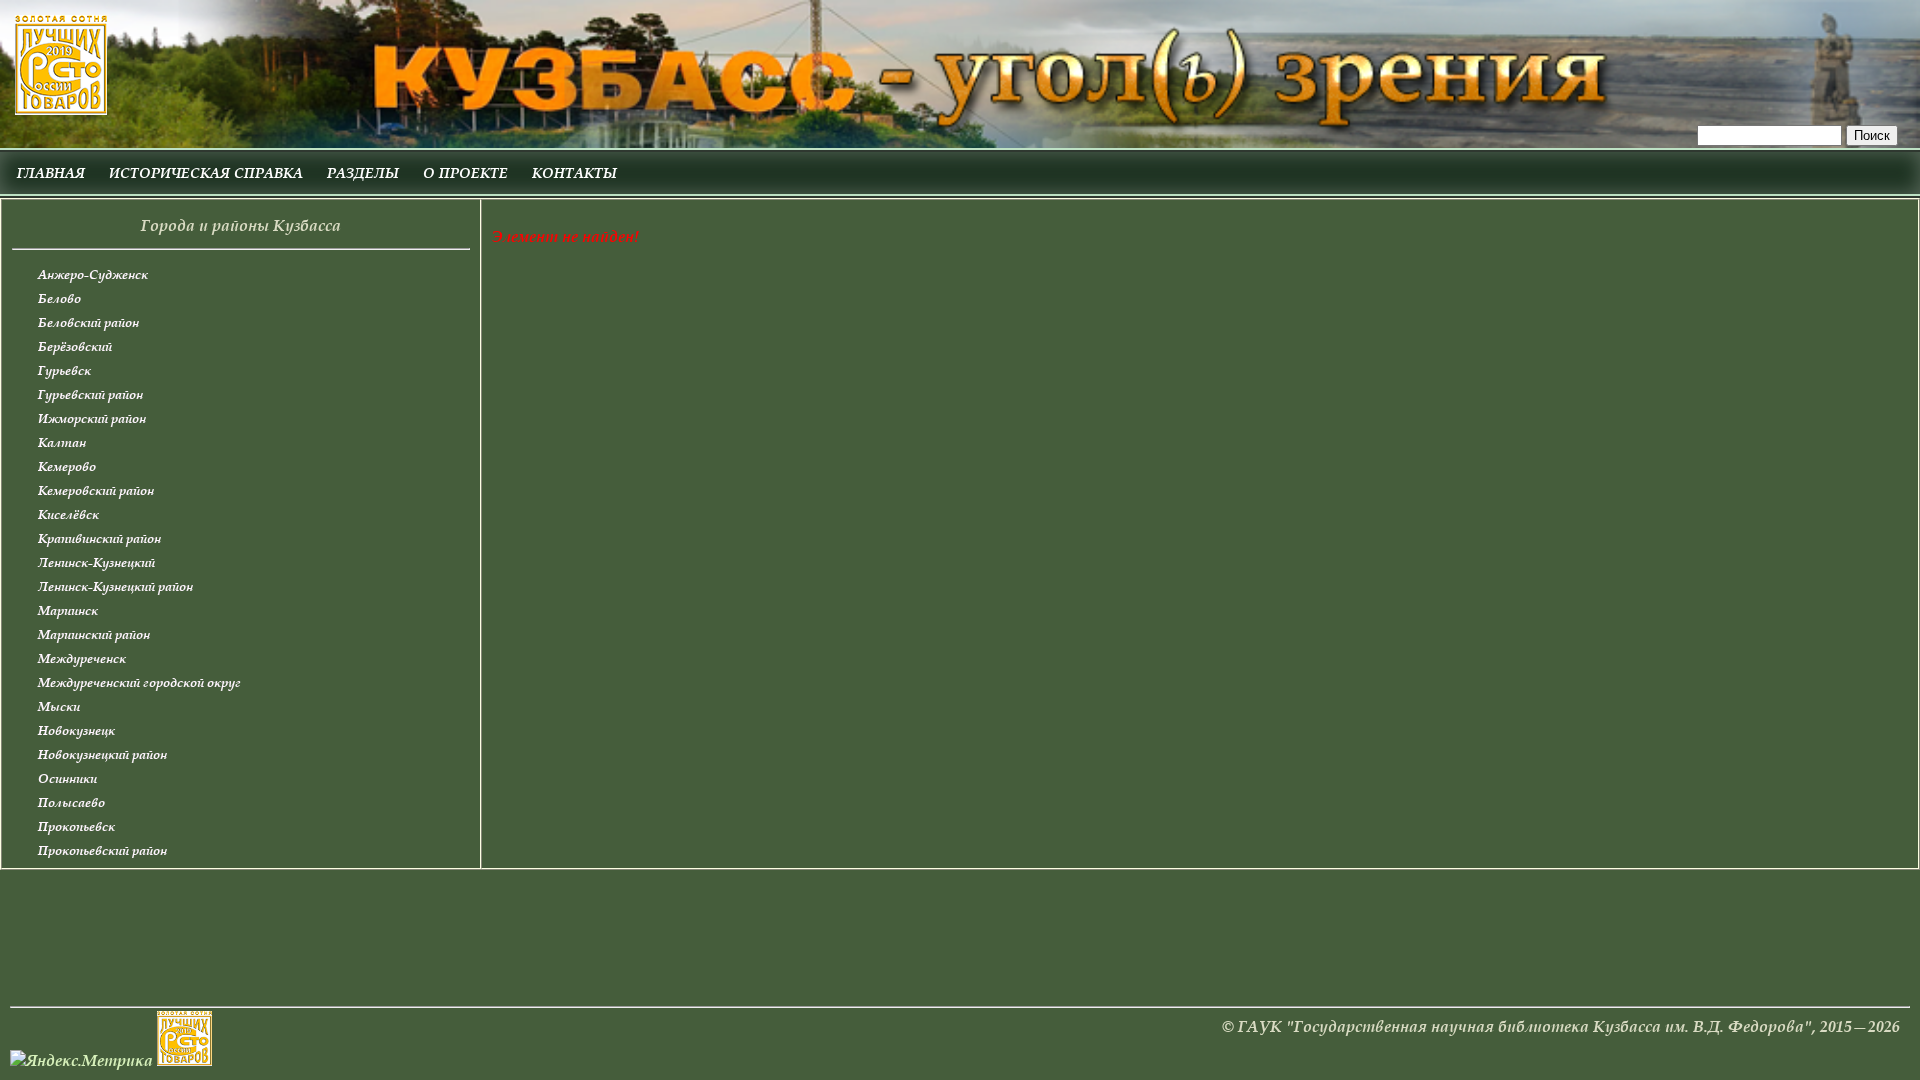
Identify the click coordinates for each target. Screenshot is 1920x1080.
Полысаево (71, 802)
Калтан (62, 442)
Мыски (59, 706)
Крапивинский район (99, 538)
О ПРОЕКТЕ (465, 173)
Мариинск (68, 610)
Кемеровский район (96, 490)
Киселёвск (68, 514)
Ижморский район (92, 418)
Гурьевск (64, 370)
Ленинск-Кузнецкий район (115, 586)
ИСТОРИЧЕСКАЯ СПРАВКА (206, 173)
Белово (59, 298)
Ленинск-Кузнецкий (96, 562)
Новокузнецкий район (102, 754)
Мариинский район (94, 634)
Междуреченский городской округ (139, 682)
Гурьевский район (90, 394)
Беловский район (88, 322)
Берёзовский (75, 346)
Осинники (67, 778)
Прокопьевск (76, 826)
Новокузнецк (76, 730)
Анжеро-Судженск (93, 274)
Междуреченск (82, 658)
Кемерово (67, 466)
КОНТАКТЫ (574, 173)
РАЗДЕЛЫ (363, 173)
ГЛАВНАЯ (51, 173)
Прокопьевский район (102, 850)
